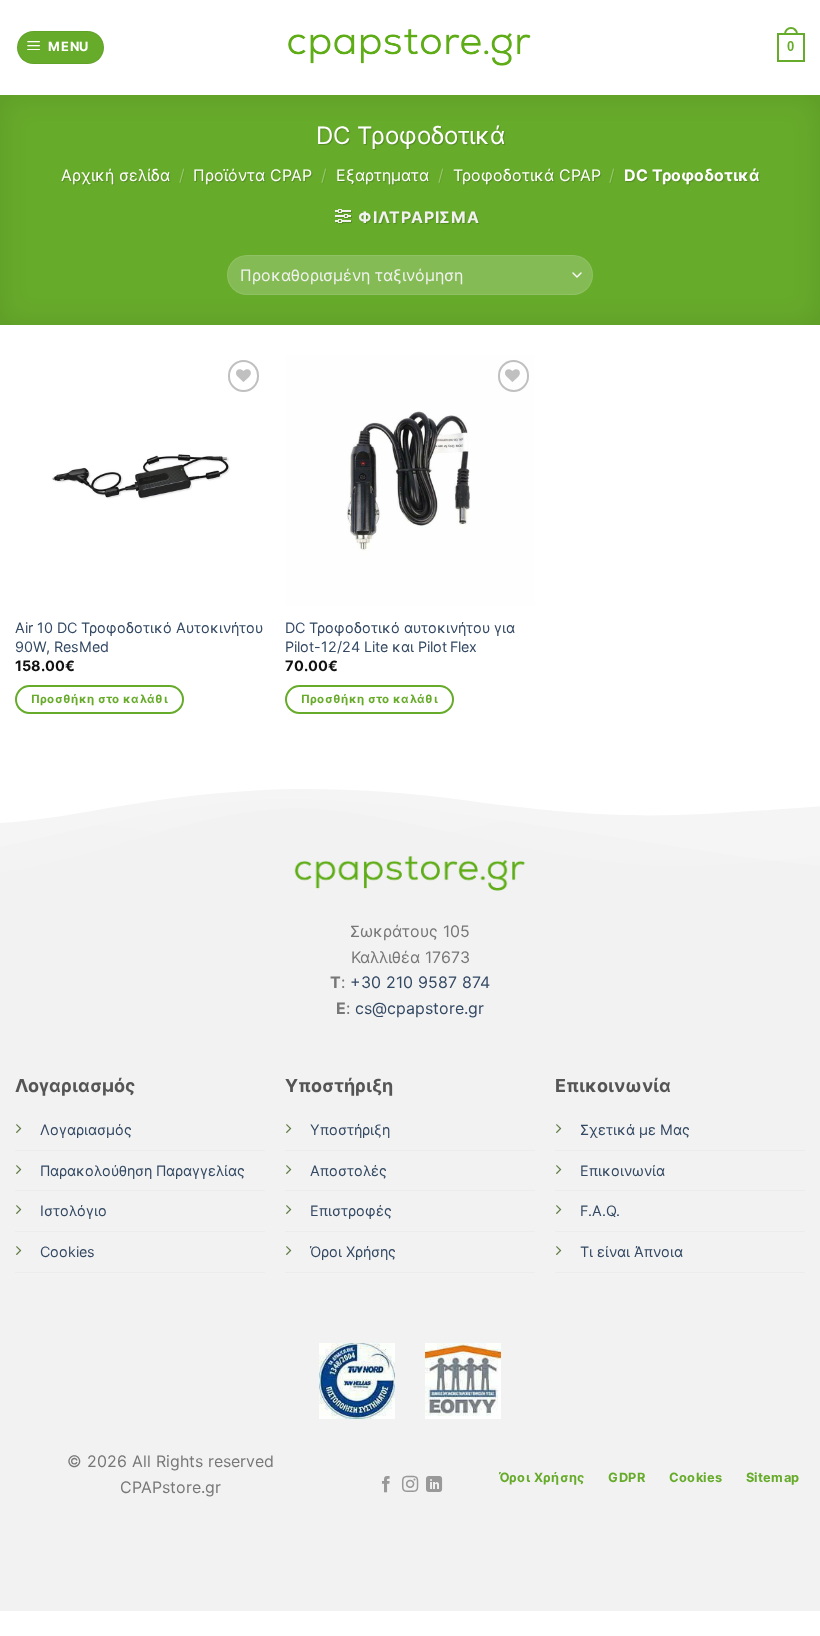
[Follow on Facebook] (385, 1485)
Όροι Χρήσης (353, 1251)
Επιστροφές (351, 1210)
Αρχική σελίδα (115, 175)
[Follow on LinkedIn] (434, 1485)
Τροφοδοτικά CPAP (527, 175)
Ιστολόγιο (73, 1210)
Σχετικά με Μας (635, 1129)
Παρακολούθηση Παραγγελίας (142, 1170)
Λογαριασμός (86, 1129)
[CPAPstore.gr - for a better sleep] (410, 47)
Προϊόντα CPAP (252, 175)
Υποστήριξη (350, 1129)
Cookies (67, 1251)
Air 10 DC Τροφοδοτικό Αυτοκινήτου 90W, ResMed (139, 637)
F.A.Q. (600, 1210)
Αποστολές (348, 1170)
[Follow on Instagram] (410, 1485)
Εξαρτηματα (382, 175)
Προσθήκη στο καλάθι (100, 699)
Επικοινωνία (622, 1170)
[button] (61, 47)
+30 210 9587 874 (420, 982)
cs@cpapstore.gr (419, 1008)
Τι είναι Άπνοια (631, 1251)
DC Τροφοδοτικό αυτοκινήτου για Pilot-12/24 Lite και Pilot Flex (400, 637)
